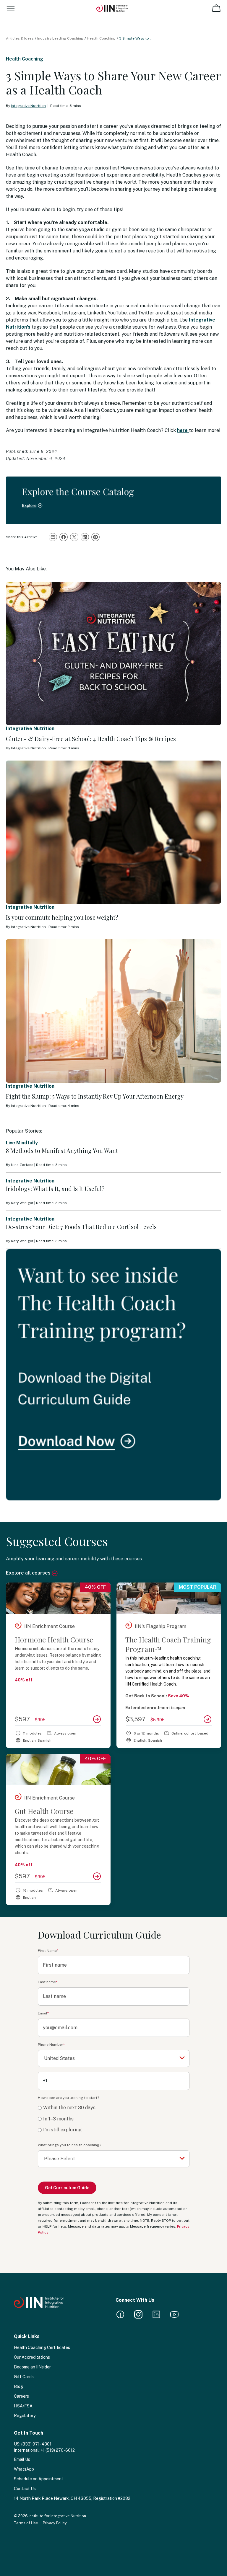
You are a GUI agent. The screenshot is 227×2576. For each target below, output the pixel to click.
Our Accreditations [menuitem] (32, 2357)
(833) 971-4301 (36, 2444)
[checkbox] (114, 2119)
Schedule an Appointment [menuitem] (39, 2479)
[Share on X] (74, 537)
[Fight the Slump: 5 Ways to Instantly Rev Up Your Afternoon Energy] (113, 1011)
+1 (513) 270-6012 (58, 2450)
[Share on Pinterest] (95, 537)
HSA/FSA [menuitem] (23, 2406)
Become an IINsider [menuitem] (32, 2367)
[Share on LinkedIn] (85, 537)
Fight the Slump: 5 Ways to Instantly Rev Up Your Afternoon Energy (95, 1096)
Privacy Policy (55, 2523)
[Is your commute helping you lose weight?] (113, 832)
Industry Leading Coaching (60, 38)
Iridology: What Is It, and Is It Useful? (55, 1189)
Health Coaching (101, 38)
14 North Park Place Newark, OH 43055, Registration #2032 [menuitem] (72, 2498)
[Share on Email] (53, 537)
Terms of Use (26, 2523)
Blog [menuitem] (18, 2386)
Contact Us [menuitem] (25, 2489)
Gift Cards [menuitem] (24, 2377)
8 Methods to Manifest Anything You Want (62, 1150)
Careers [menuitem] (21, 2396)
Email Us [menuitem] (22, 2459)
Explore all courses (29, 1573)
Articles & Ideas (20, 38)
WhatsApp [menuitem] (24, 2469)
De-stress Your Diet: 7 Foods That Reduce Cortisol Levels (81, 1227)
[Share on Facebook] (64, 537)
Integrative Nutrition (28, 106)
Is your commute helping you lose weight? (62, 917)
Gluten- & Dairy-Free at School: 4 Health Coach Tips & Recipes (91, 739)
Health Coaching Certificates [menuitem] (42, 2347)
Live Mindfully (22, 1143)
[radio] (114, 2108)
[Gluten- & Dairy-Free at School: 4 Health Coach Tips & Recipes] (113, 654)
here (183, 430)
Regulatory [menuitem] (25, 2416)
